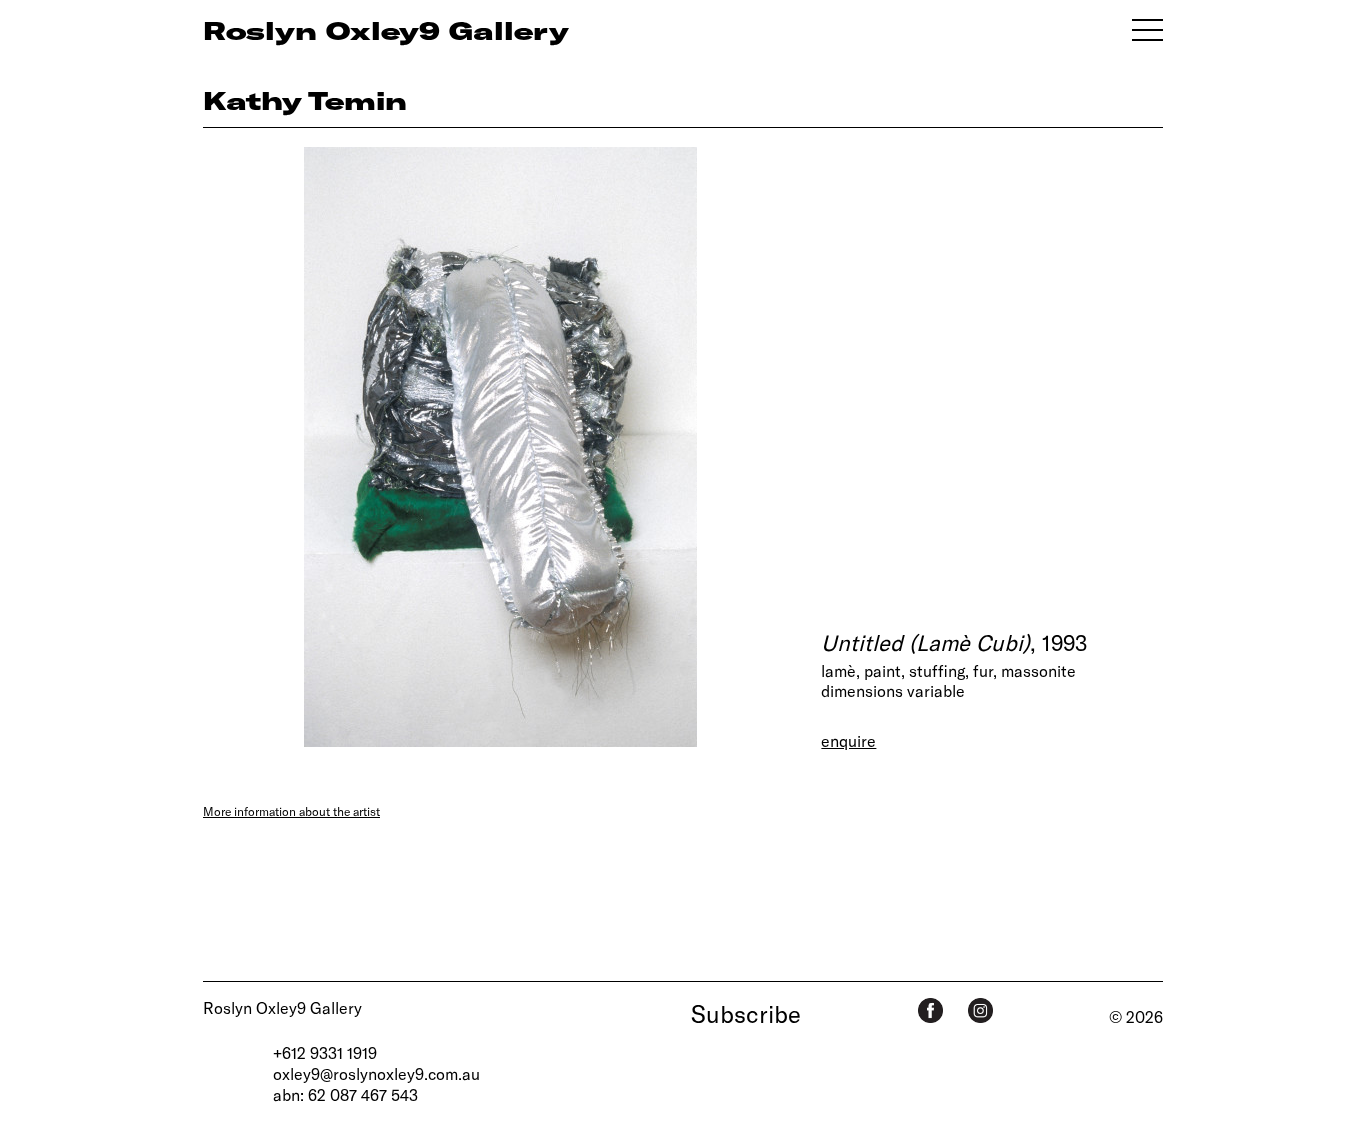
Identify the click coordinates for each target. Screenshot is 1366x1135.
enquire (848, 740)
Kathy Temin (305, 100)
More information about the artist (291, 811)
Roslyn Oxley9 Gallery (282, 1007)
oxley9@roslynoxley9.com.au (376, 1073)
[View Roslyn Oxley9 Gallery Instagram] (980, 1010)
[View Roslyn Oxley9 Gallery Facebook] (930, 1010)
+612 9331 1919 (325, 1052)
